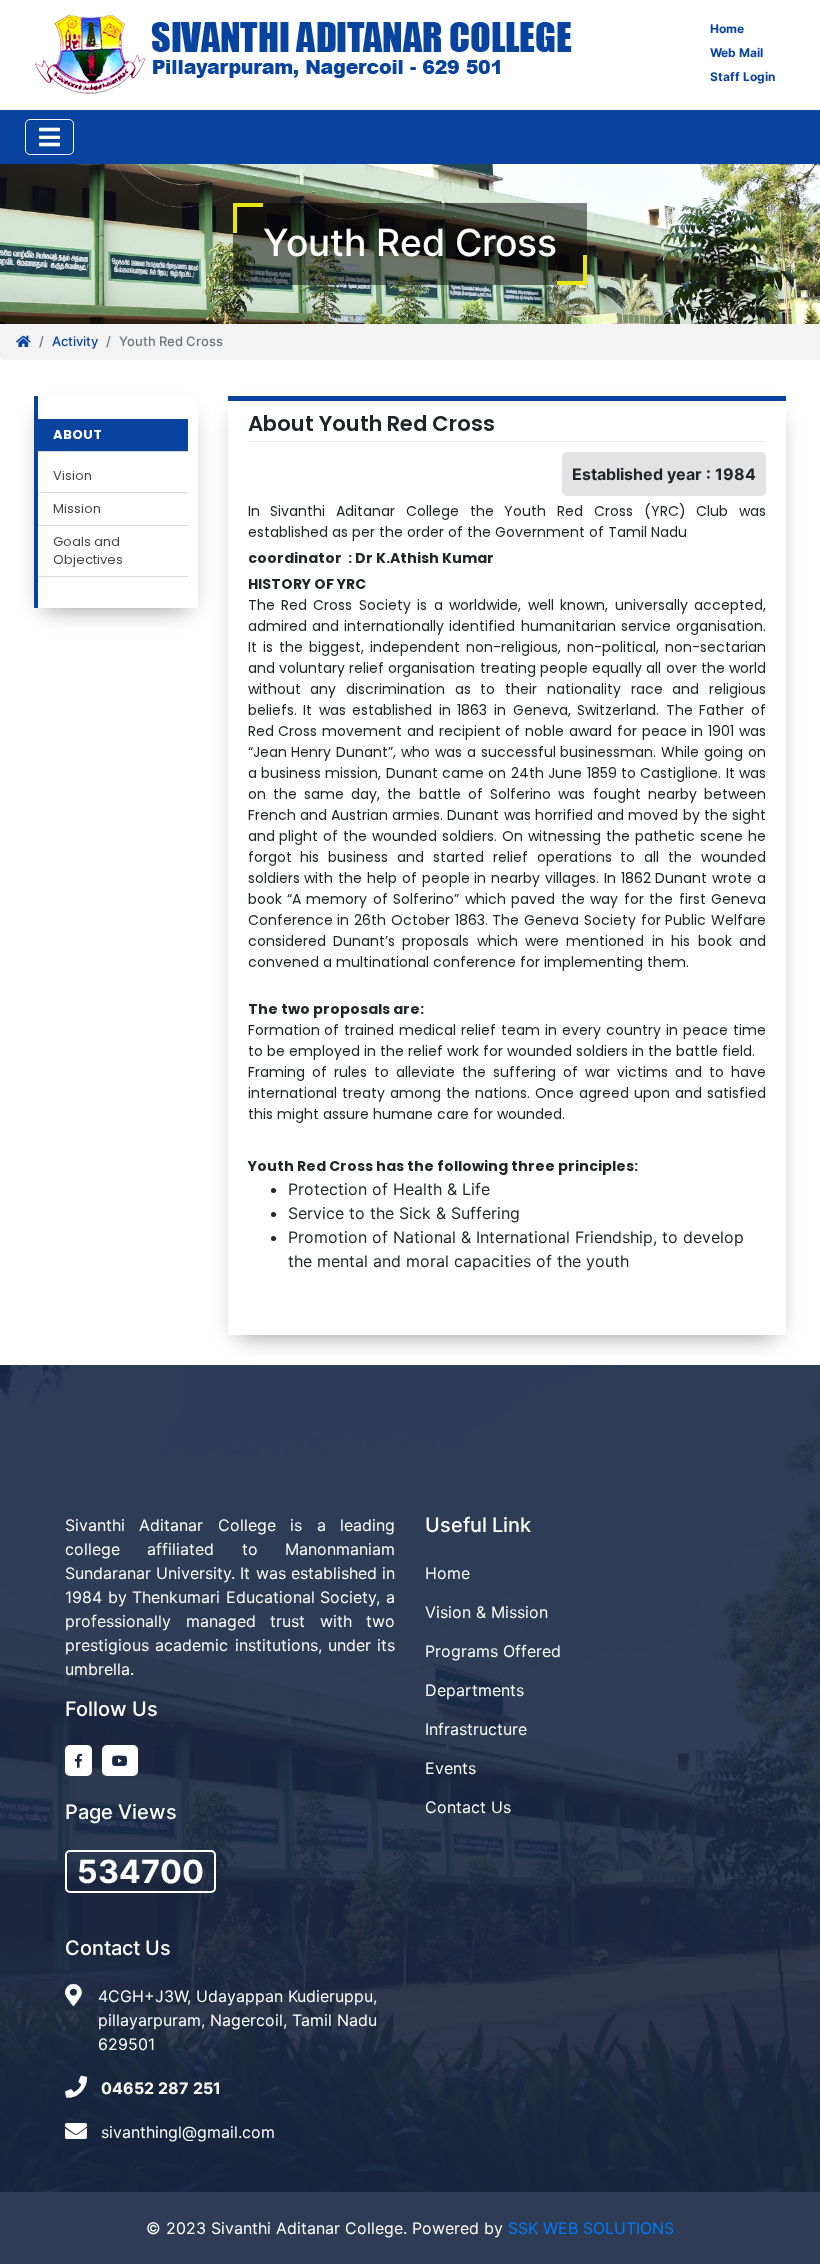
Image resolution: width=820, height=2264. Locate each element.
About (77, 435)
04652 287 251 (161, 2088)
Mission (77, 509)
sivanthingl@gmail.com (188, 2132)
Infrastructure (476, 1729)
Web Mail (736, 52)
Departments (474, 1690)
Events (450, 1768)
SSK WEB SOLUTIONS (591, 2228)
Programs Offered (493, 1651)
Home (727, 28)
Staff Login (742, 76)
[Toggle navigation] (49, 137)
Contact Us (468, 1807)
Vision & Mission (486, 1612)
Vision (72, 476)
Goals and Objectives (88, 551)
